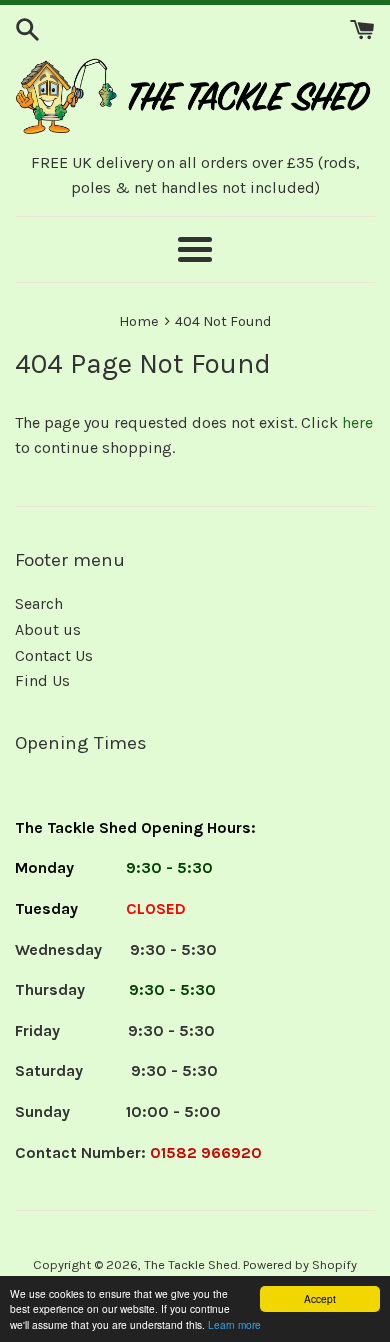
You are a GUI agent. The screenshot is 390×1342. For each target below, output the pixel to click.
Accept (320, 1298)
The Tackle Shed (191, 1264)
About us (48, 629)
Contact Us (54, 655)
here (357, 422)
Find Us (42, 680)
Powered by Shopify (300, 1264)
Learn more (234, 1324)
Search (39, 603)
